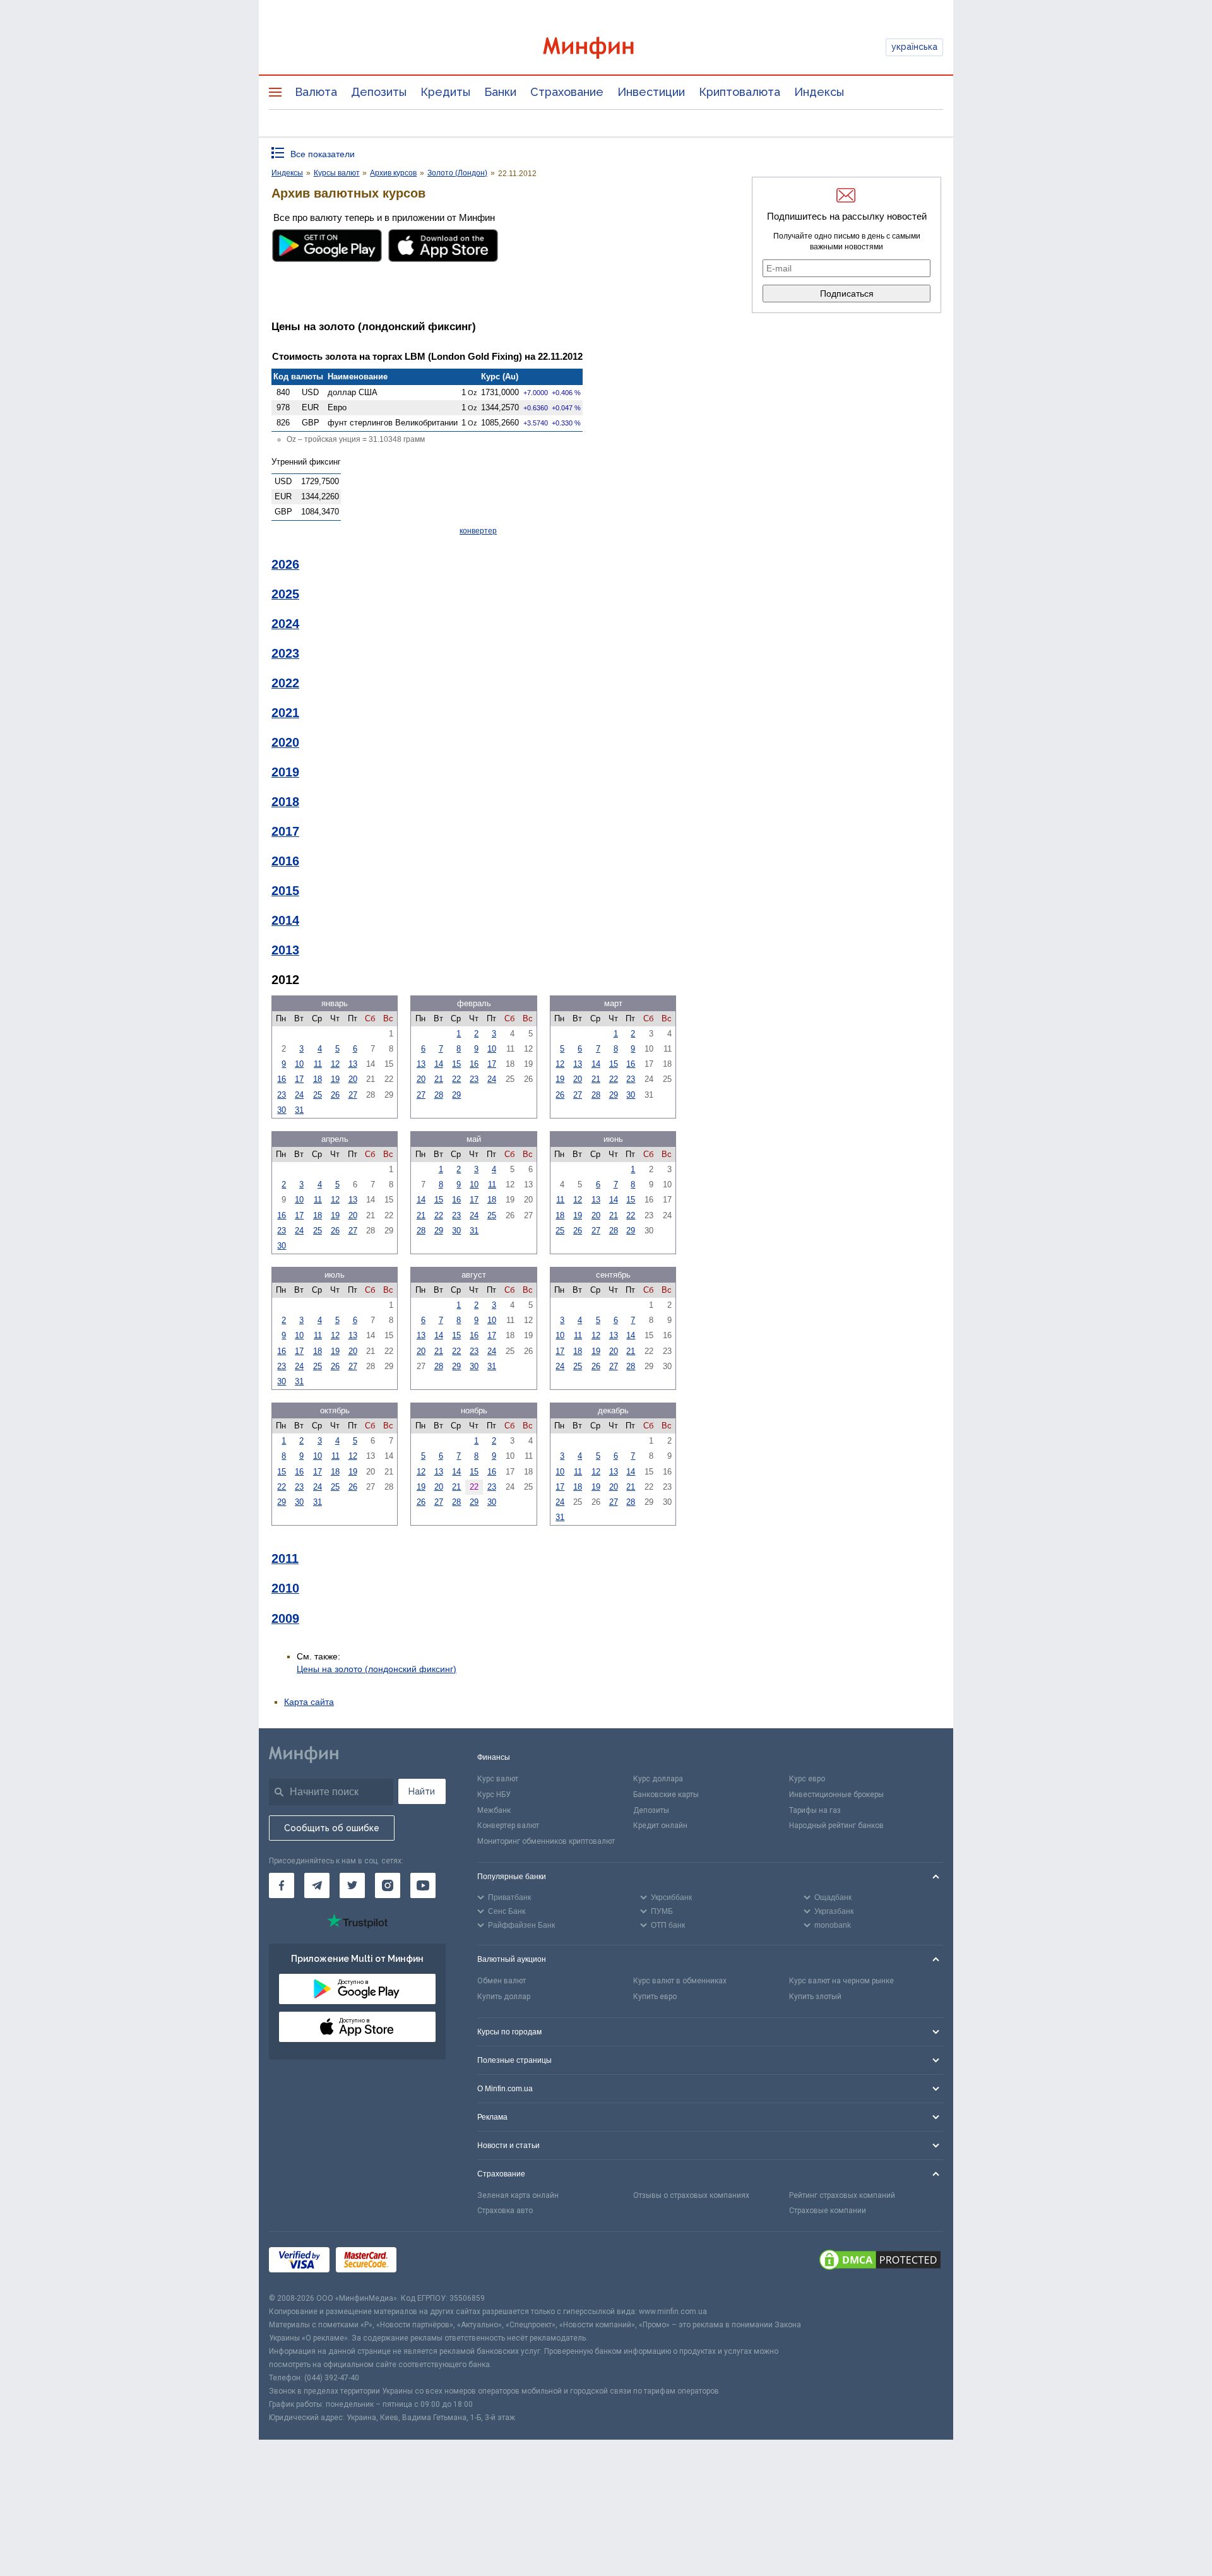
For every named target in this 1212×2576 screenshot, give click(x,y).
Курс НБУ (494, 1795)
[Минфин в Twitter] (352, 1885)
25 (318, 1095)
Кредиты (445, 92)
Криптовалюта (740, 92)
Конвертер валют (508, 1825)
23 (282, 1095)
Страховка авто (505, 2211)
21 (439, 1079)
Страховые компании (828, 2211)
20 (353, 1079)
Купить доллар (504, 1997)
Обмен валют (502, 1981)
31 (299, 1110)
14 (439, 1064)
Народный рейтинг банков (836, 1825)
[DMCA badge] (880, 2262)
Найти (422, 1791)
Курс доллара (658, 1779)
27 (353, 1095)
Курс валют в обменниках (680, 1981)
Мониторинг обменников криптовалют (546, 1841)
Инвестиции (651, 92)
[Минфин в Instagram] (388, 1885)
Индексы (819, 92)
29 (456, 1095)
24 (299, 1095)
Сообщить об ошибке (332, 1828)
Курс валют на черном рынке (841, 1981)
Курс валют (498, 1779)
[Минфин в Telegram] (317, 1885)
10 (299, 1064)
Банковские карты (666, 1795)
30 (282, 1110)
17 (299, 1079)
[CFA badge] (431, 2262)
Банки (500, 92)
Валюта (316, 92)
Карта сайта (309, 1702)
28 (439, 1095)
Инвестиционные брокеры (836, 1795)
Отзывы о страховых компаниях (691, 2195)
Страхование (567, 92)
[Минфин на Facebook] (282, 1885)
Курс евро (807, 1779)
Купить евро (655, 1997)
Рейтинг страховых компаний (842, 2195)
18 (318, 1079)
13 (353, 1064)
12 (335, 1064)
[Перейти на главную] (606, 48)
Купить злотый (815, 1997)
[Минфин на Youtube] (423, 1885)
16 (282, 1079)
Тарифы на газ (815, 1810)
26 (335, 1095)
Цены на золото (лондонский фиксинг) (377, 1669)
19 (335, 1079)
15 (456, 1064)
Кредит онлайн (660, 1825)
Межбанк (494, 1810)
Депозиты (379, 92)
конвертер (478, 531)
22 (456, 1079)
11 (318, 1064)
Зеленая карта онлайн (518, 2195)
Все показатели (323, 154)
